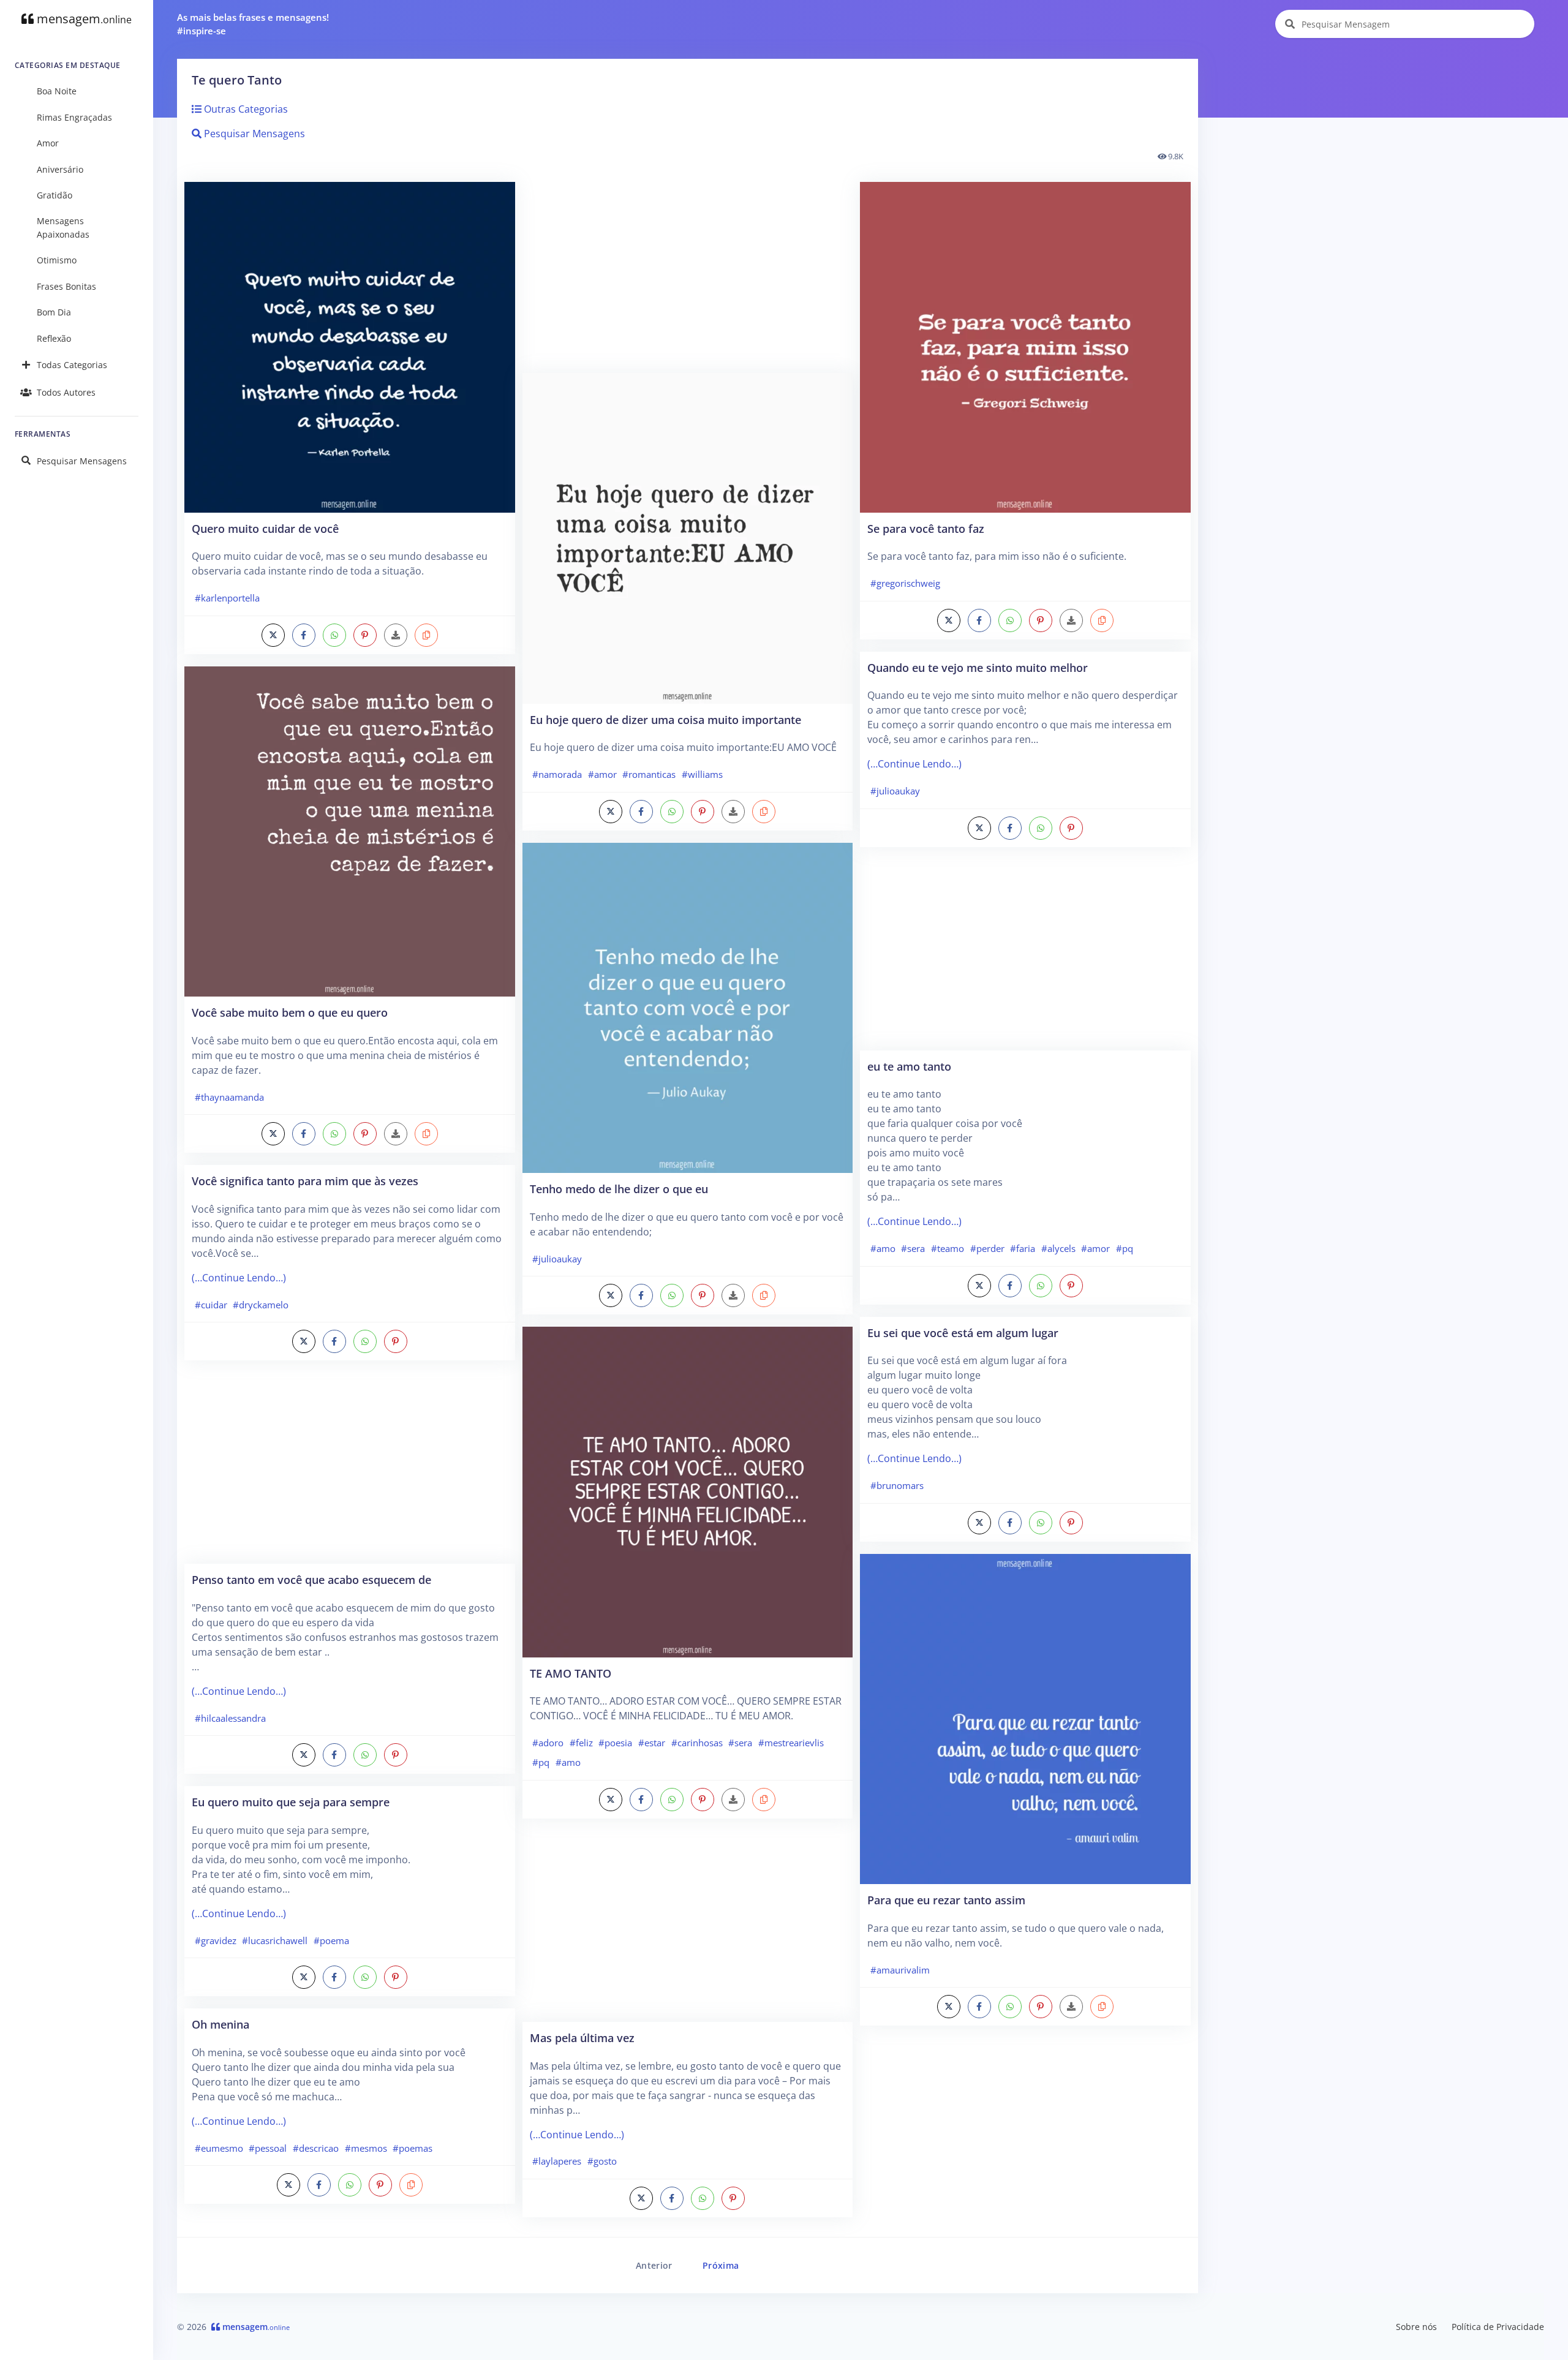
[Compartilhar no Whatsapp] (334, 635)
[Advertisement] (350, 1468)
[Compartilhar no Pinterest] (365, 635)
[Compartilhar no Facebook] (304, 635)
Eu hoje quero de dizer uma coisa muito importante (665, 719)
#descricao (316, 2148)
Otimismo (57, 260)
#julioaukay (557, 1259)
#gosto (602, 2161)
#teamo (948, 1248)
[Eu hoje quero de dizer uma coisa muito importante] (688, 537)
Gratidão (55, 195)
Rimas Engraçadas (74, 117)
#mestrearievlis (791, 1743)
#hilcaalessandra (230, 1718)
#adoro (548, 1743)
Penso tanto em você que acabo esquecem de (311, 1579)
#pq (541, 1762)
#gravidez (216, 1940)
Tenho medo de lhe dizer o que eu (619, 1189)
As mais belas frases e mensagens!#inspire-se (253, 24)
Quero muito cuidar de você (265, 528)
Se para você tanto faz (926, 528)
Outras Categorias (245, 109)
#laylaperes (557, 2161)
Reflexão (54, 338)
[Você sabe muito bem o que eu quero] (350, 831)
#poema (331, 1940)
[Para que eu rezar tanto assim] (1025, 1718)
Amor (48, 143)
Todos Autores (66, 392)
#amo (568, 1762)
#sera (740, 1743)
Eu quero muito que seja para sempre (291, 1802)
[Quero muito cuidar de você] (350, 346)
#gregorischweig (905, 583)
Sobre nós (1416, 2327)
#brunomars (897, 1485)
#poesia (615, 1743)
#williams (702, 774)
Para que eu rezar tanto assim (946, 1900)
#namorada (557, 774)
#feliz (581, 1743)
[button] (426, 635)
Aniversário (60, 169)
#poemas (413, 2148)
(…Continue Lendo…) (239, 1278)
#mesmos (366, 2148)
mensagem (83, 19)
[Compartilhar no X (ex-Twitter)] (273, 635)
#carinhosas (697, 1743)
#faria (1023, 1248)
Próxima (721, 2265)
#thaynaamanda (229, 1097)
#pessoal (268, 2148)
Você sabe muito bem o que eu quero (290, 1012)
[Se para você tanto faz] (1025, 346)
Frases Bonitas (66, 286)
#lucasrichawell (275, 1940)
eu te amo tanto (909, 1066)
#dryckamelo (261, 1305)
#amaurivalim (900, 1970)
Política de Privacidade (1498, 2327)
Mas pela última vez (582, 2038)
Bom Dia (54, 312)
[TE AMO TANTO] (688, 1491)
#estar (652, 1743)
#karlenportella (227, 598)
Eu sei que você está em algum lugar (963, 1333)
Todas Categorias (72, 365)
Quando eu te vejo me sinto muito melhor (978, 667)
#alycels (1058, 1248)
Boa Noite (57, 91)
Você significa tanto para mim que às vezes (305, 1181)
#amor (602, 774)
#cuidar (211, 1305)
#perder (987, 1248)
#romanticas (649, 774)
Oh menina (221, 2024)
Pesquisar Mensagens (82, 461)
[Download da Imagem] (396, 635)
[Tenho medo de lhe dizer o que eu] (688, 1007)
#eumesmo (219, 2148)
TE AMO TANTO (571, 1673)
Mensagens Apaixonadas (63, 228)
